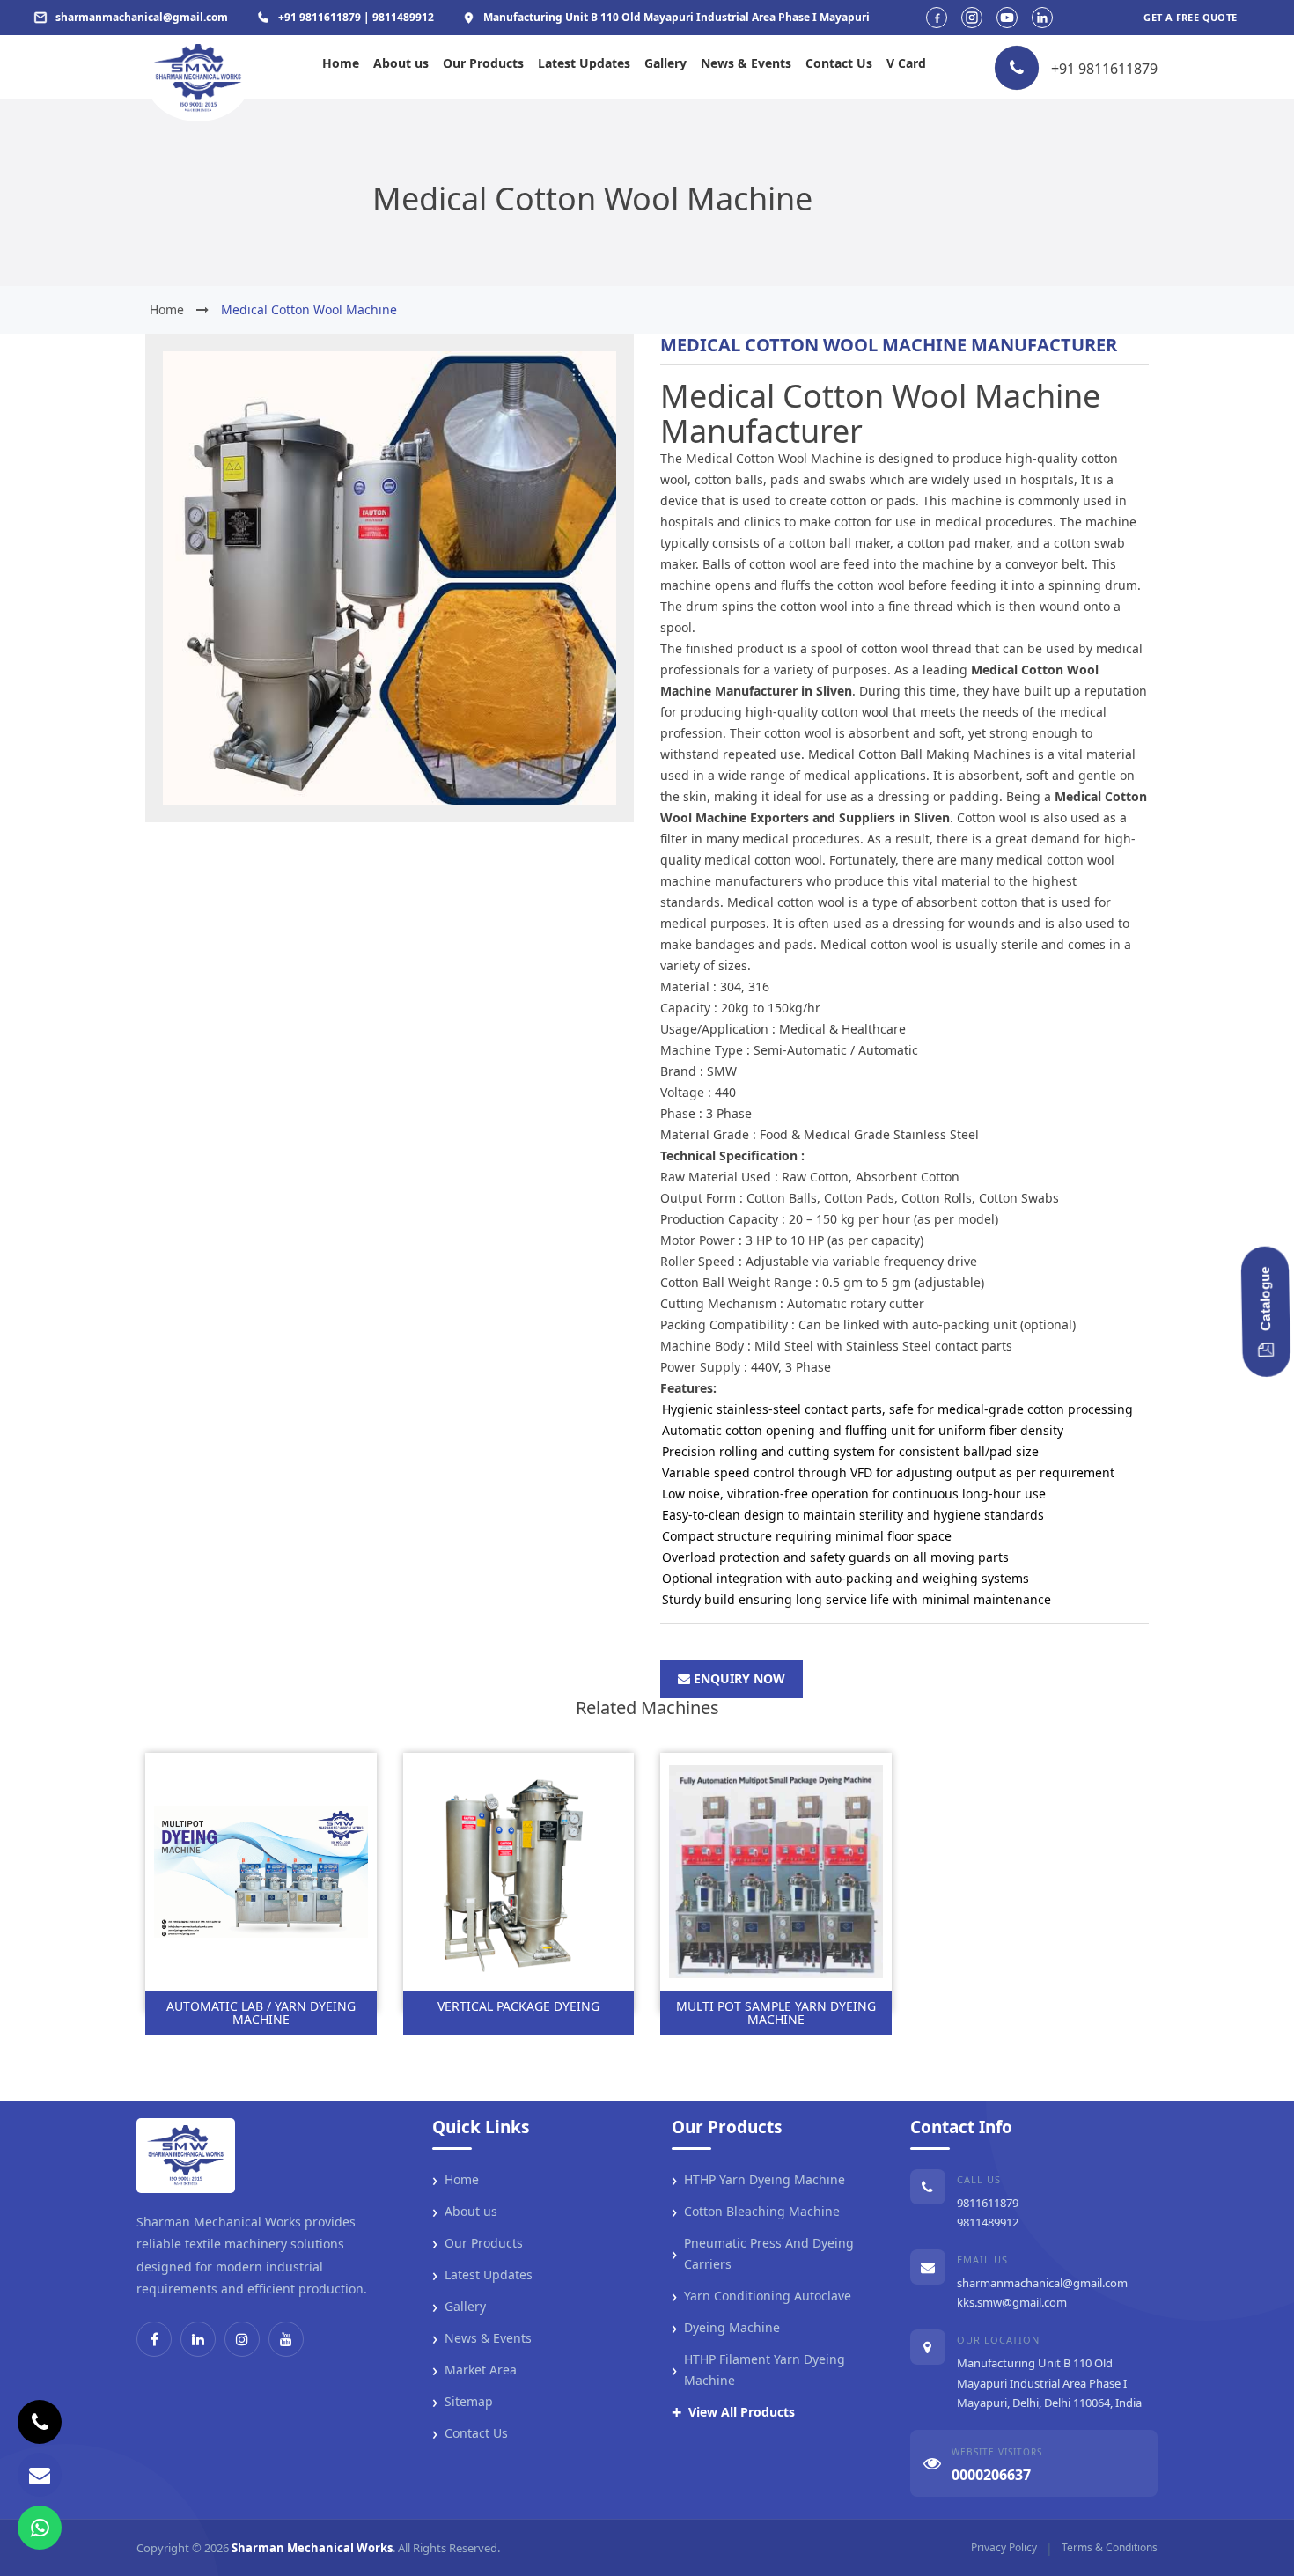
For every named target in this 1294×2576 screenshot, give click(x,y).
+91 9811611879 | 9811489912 (356, 17)
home (167, 309)
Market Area (474, 2370)
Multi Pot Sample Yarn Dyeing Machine (776, 2013)
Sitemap (463, 2402)
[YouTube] (286, 2339)
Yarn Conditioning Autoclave (761, 2296)
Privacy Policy (1004, 2547)
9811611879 (988, 2203)
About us (401, 63)
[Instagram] (242, 2339)
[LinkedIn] (198, 2339)
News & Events (746, 63)
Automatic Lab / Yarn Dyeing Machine (261, 2013)
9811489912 (988, 2222)
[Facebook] (154, 2339)
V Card (906, 63)
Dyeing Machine (726, 2328)
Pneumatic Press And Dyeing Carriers (763, 2253)
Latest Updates (584, 63)
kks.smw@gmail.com (1012, 2302)
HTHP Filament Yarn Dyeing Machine (758, 2370)
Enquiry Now (738, 1678)
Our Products (483, 63)
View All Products (733, 2412)
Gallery (665, 63)
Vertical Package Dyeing (518, 2006)
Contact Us (839, 63)
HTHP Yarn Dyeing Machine (758, 2180)
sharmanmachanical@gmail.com (1042, 2283)
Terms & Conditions (1110, 2547)
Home (341, 63)
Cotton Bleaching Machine (756, 2212)
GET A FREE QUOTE (1190, 17)
